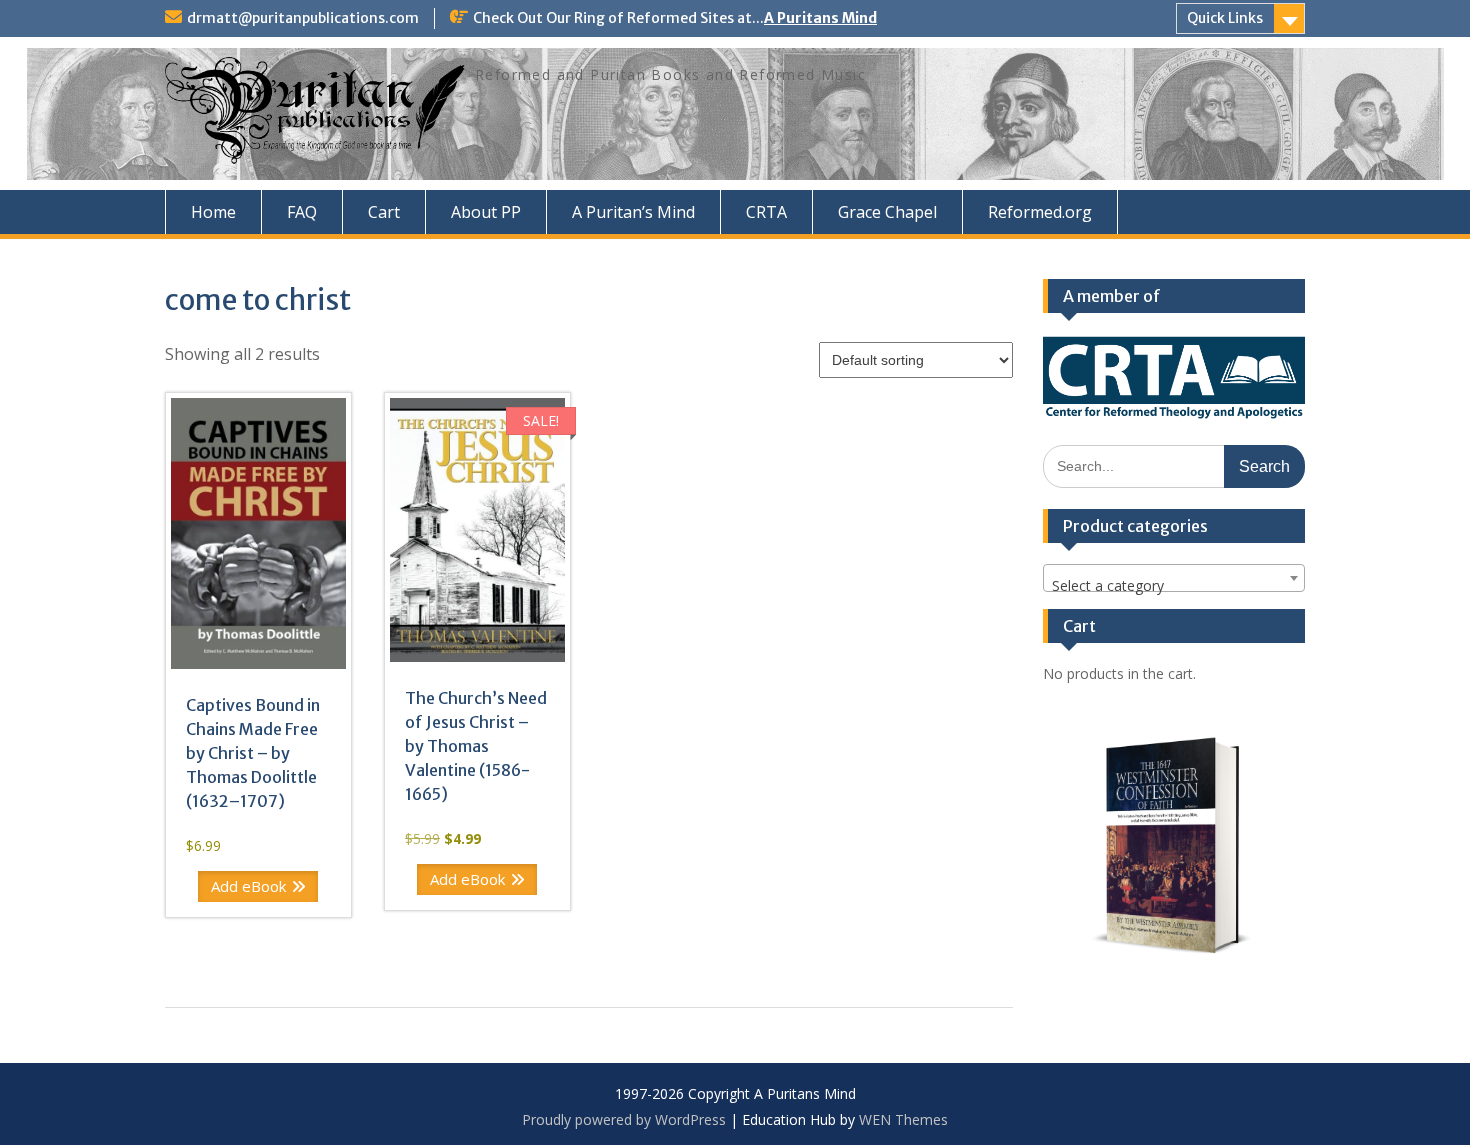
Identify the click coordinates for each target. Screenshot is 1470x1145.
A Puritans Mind (820, 18)
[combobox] (1174, 578)
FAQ (302, 212)
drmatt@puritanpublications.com (303, 18)
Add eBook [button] (248, 886)
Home (213, 212)
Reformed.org (1040, 212)
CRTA (766, 212)
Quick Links (1225, 18)
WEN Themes (903, 1119)
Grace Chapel (887, 212)
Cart (384, 212)
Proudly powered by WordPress (624, 1119)
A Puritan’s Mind (633, 212)
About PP (486, 212)
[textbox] (1174, 586)
